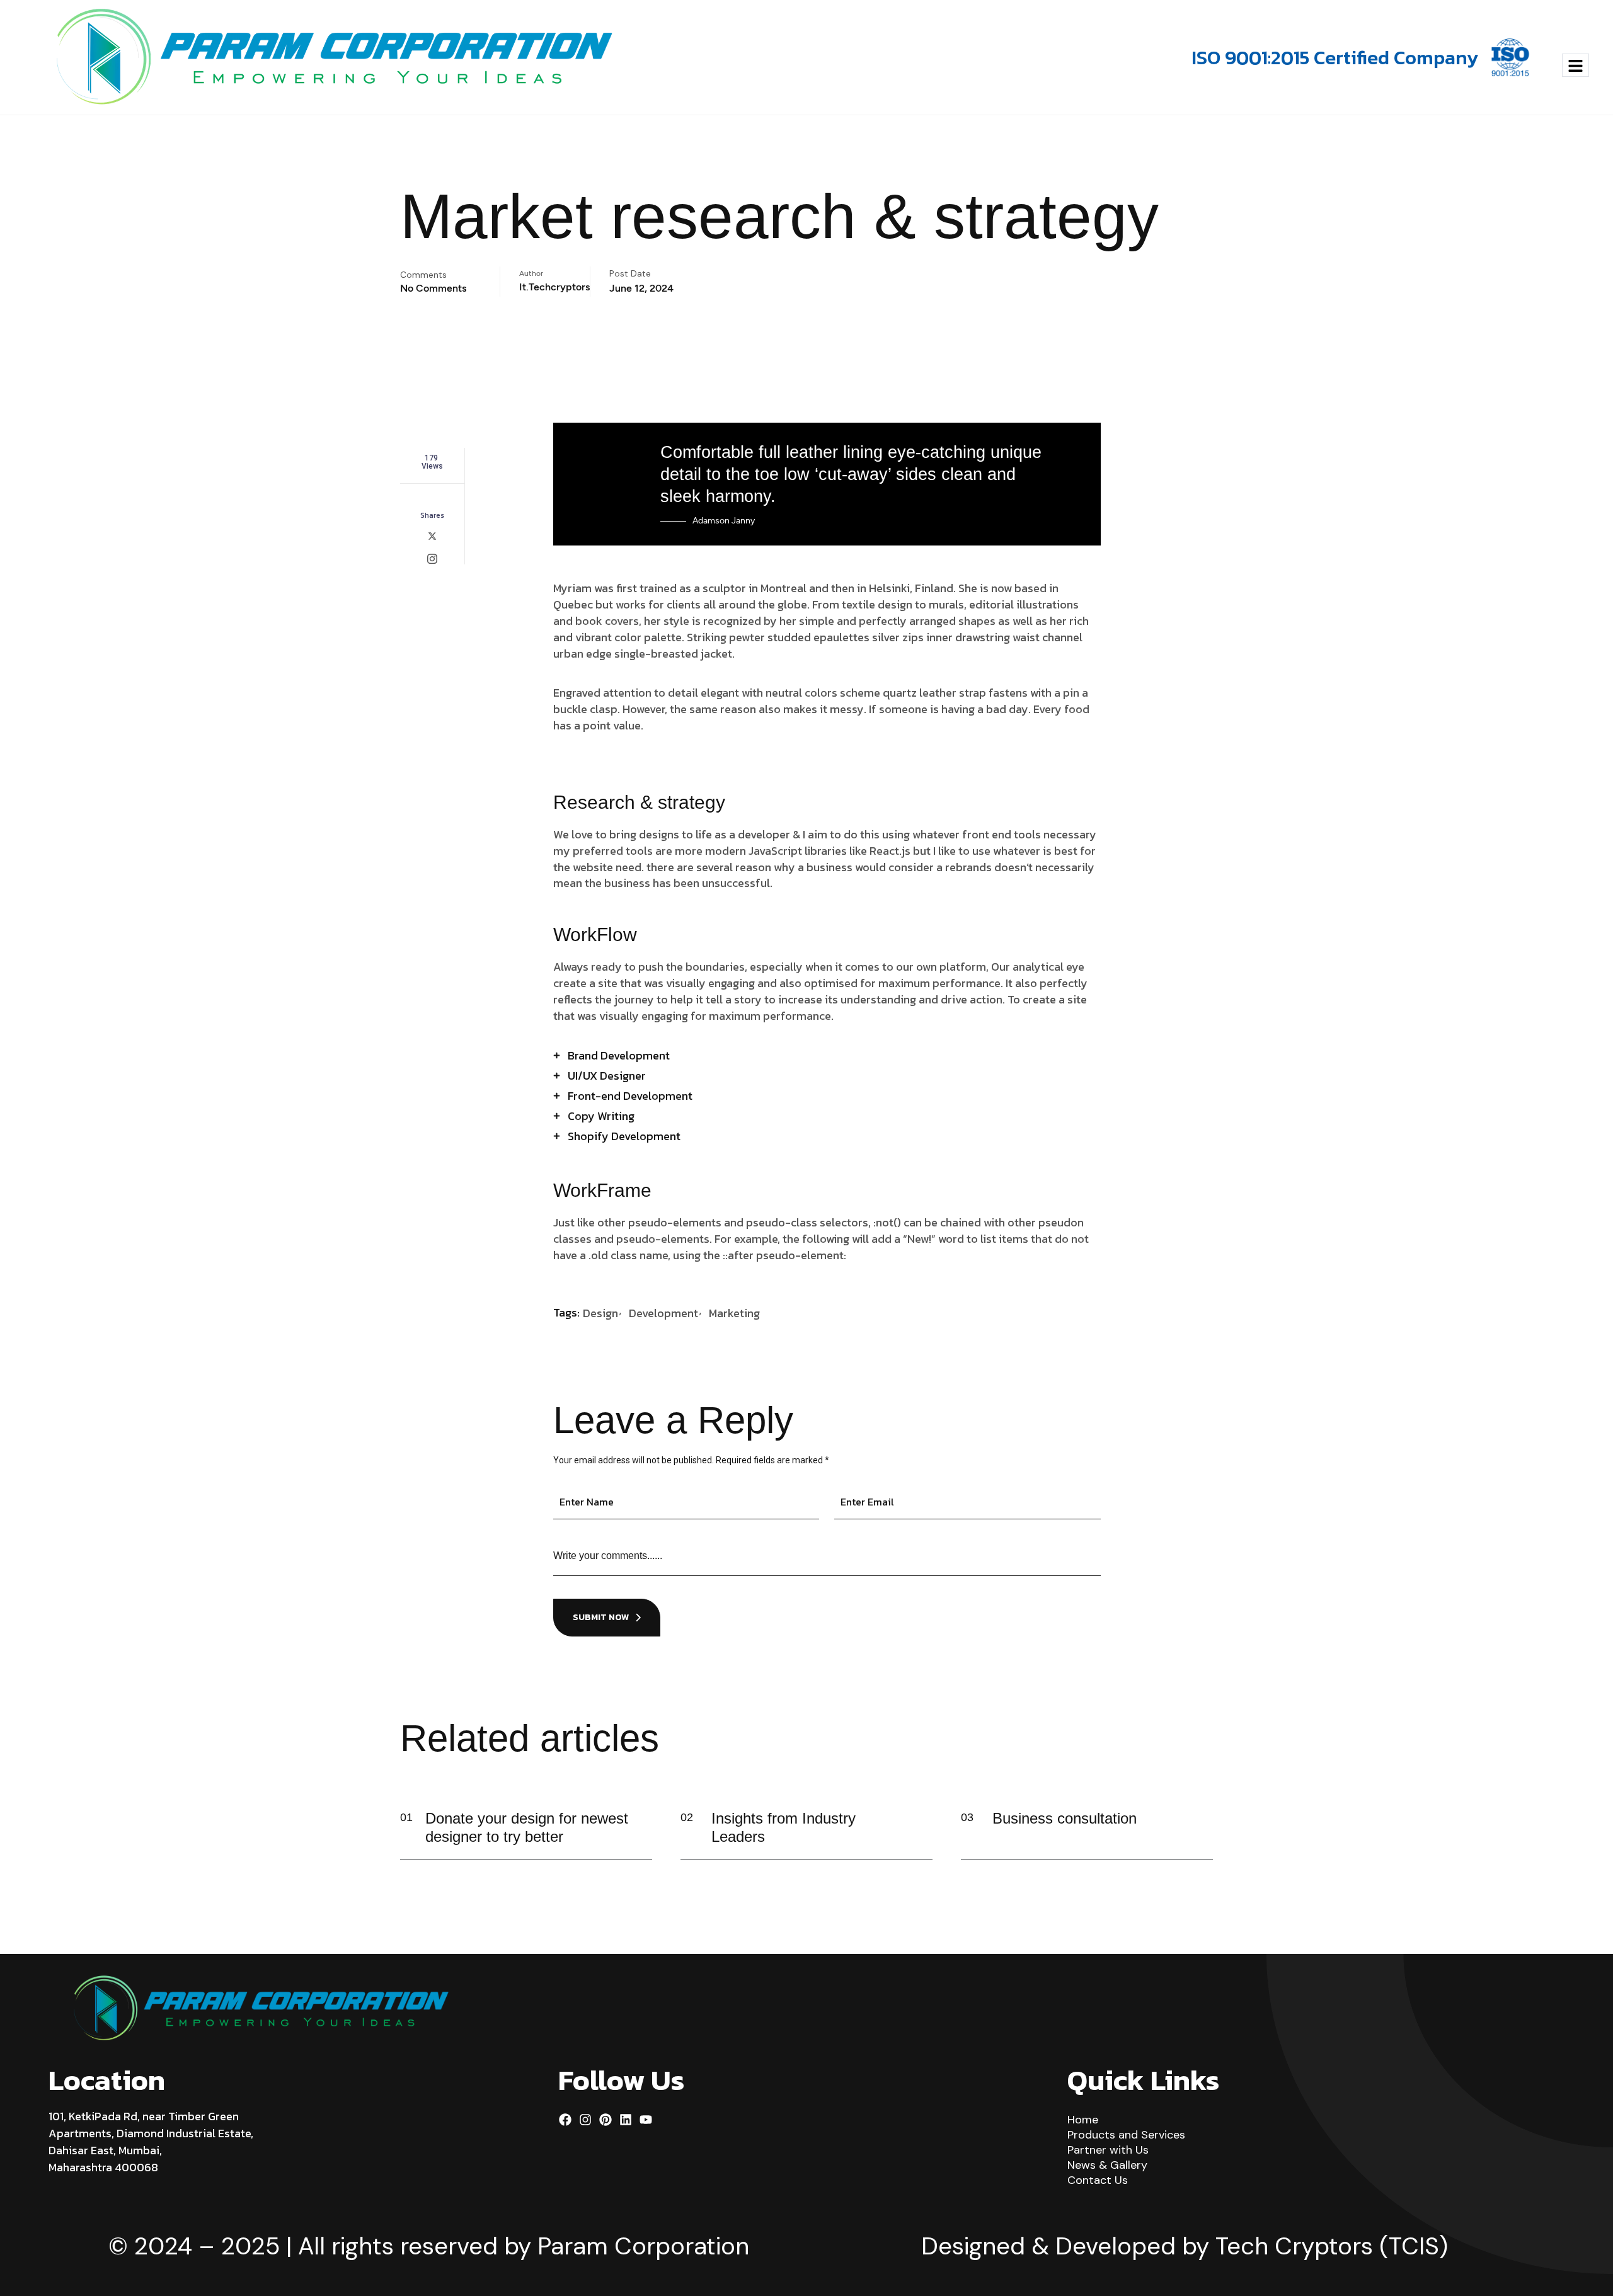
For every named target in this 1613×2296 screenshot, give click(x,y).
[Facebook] (565, 2120)
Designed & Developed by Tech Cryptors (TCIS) (1185, 2246)
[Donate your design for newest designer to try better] (634, 1830)
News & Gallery (1107, 2165)
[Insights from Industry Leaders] (914, 1830)
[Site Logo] (334, 57)
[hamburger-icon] (1576, 65)
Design (600, 1313)
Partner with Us (1108, 2150)
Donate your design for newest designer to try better (527, 1827)
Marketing (734, 1313)
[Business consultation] (1195, 1830)
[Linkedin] (626, 2120)
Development (663, 1313)
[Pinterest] (606, 2120)
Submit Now (601, 1617)
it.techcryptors (554, 287)
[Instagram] (585, 2120)
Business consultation (1065, 1818)
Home (1083, 2120)
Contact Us (1098, 2180)
